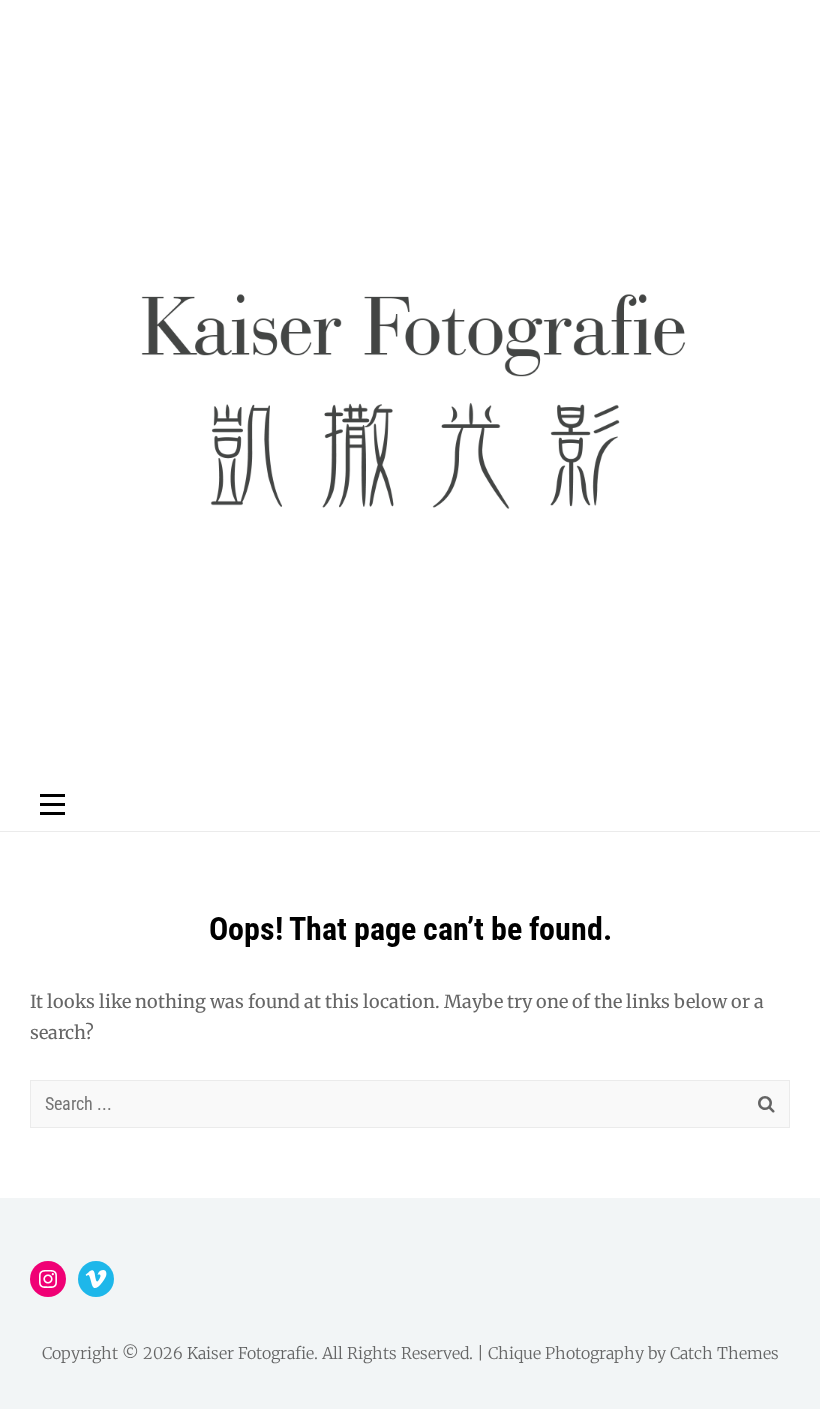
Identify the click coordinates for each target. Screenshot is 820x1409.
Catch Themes (724, 1353)
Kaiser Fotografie (250, 1353)
